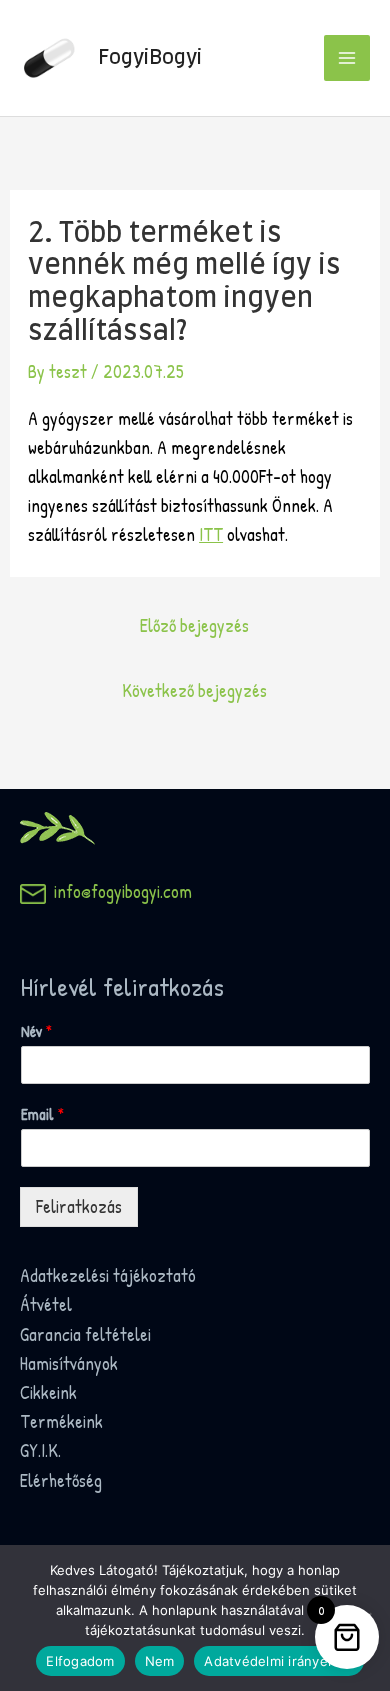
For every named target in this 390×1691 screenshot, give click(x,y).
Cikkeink (48, 1392)
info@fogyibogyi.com (119, 891)
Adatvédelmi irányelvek (279, 1661)
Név (36, 1031)
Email (42, 1114)
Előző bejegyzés (194, 625)
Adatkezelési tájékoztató (108, 1275)
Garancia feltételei (85, 1334)
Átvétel (46, 1304)
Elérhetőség (61, 1480)
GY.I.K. (40, 1450)
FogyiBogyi (150, 58)
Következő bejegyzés (194, 690)
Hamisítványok (69, 1363)
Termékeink (61, 1421)
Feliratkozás (79, 1206)
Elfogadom (80, 1661)
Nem (160, 1661)
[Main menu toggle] (347, 58)
